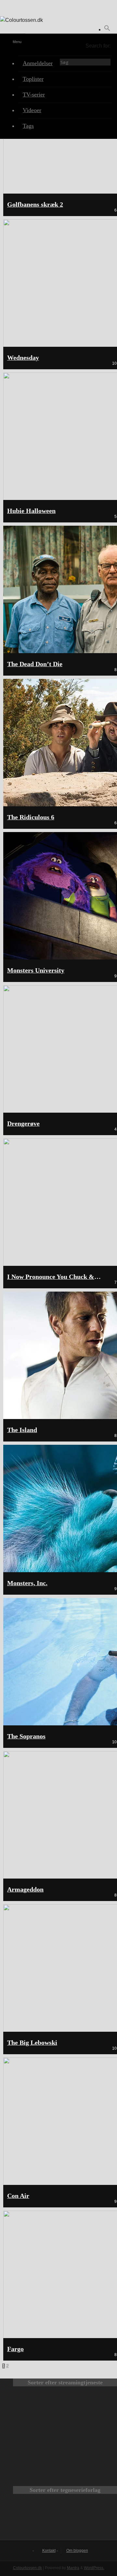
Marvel (65, 2519)
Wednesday (23, 358)
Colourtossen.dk (27, 2568)
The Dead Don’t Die (35, 664)
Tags (28, 126)
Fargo (15, 2349)
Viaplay (44, 2466)
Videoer (32, 110)
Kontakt (49, 2551)
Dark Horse (98, 2519)
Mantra (73, 2568)
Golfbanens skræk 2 (35, 205)
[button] (107, 29)
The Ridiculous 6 (31, 817)
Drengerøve (23, 1124)
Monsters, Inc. (27, 1583)
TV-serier (34, 95)
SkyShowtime (86, 2466)
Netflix (86, 2411)
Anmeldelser (38, 63)
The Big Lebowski (32, 2043)
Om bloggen (77, 2551)
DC (32, 2519)
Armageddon (25, 1889)
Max (44, 2411)
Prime (44, 2439)
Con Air (18, 2196)
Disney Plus (86, 2439)
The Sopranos (26, 1736)
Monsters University (36, 970)
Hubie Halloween (31, 511)
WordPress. (94, 2568)
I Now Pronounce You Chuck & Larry (60, 1277)
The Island (22, 1430)
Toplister (33, 79)
